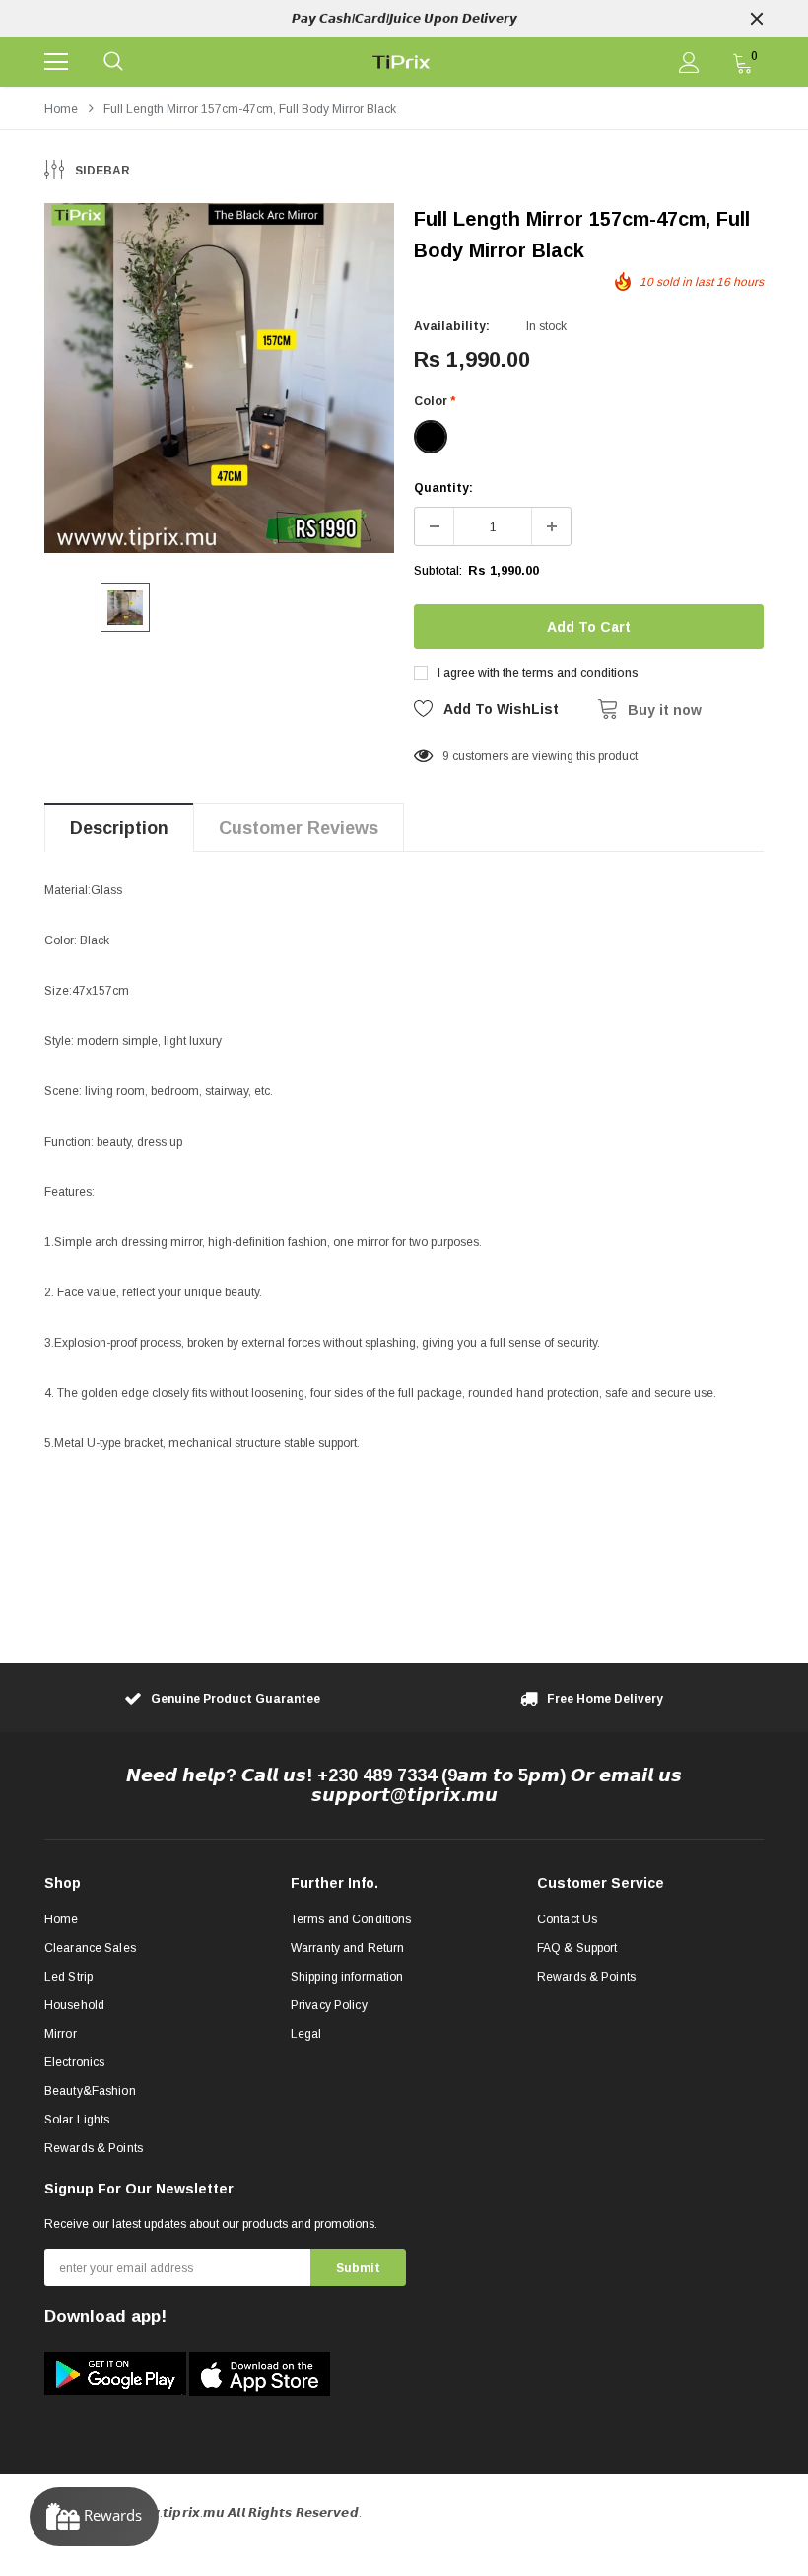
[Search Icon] (113, 62)
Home (61, 109)
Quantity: (443, 488)
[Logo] (402, 62)
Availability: (452, 326)
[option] (404, 19)
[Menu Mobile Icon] (56, 62)
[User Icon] (689, 63)
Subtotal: (438, 571)
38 (449, 756)
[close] (757, 19)
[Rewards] (94, 2517)
